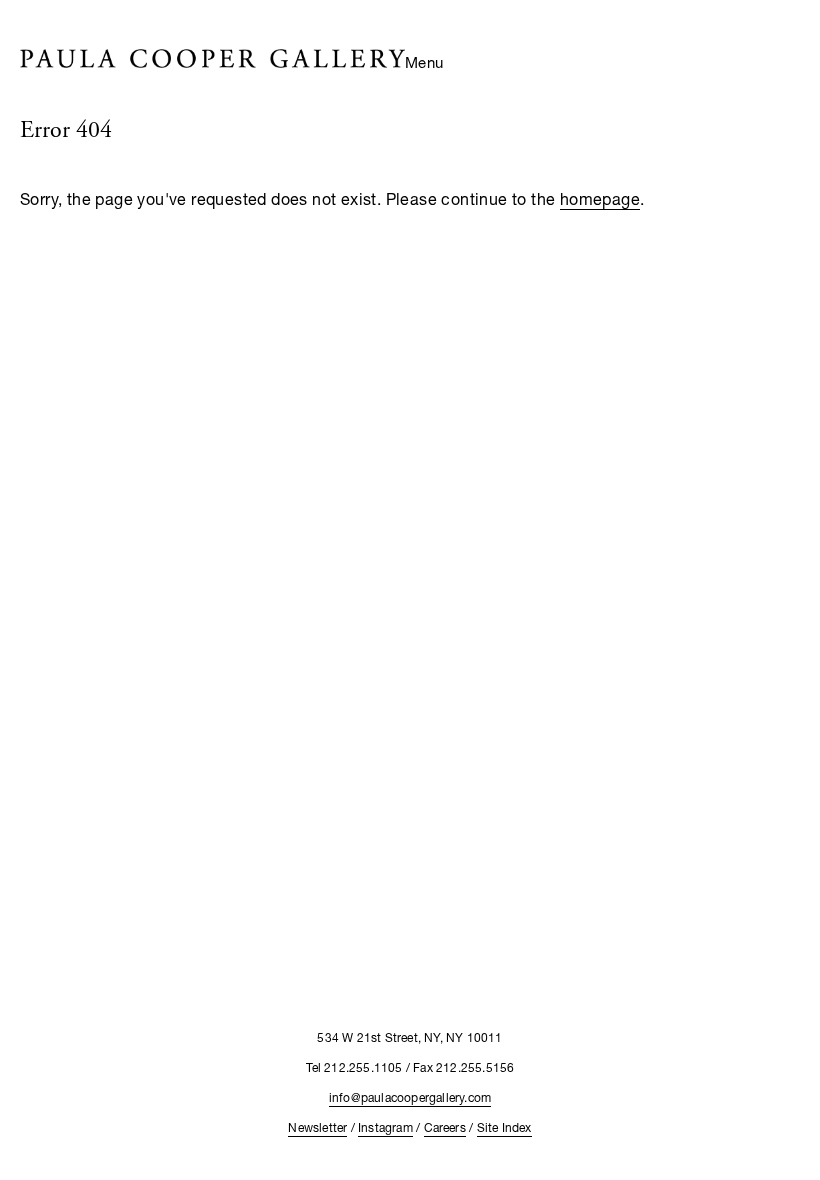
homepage (600, 198)
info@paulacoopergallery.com (410, 1097)
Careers (445, 1127)
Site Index (504, 1127)
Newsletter (317, 1127)
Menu (424, 62)
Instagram (385, 1127)
